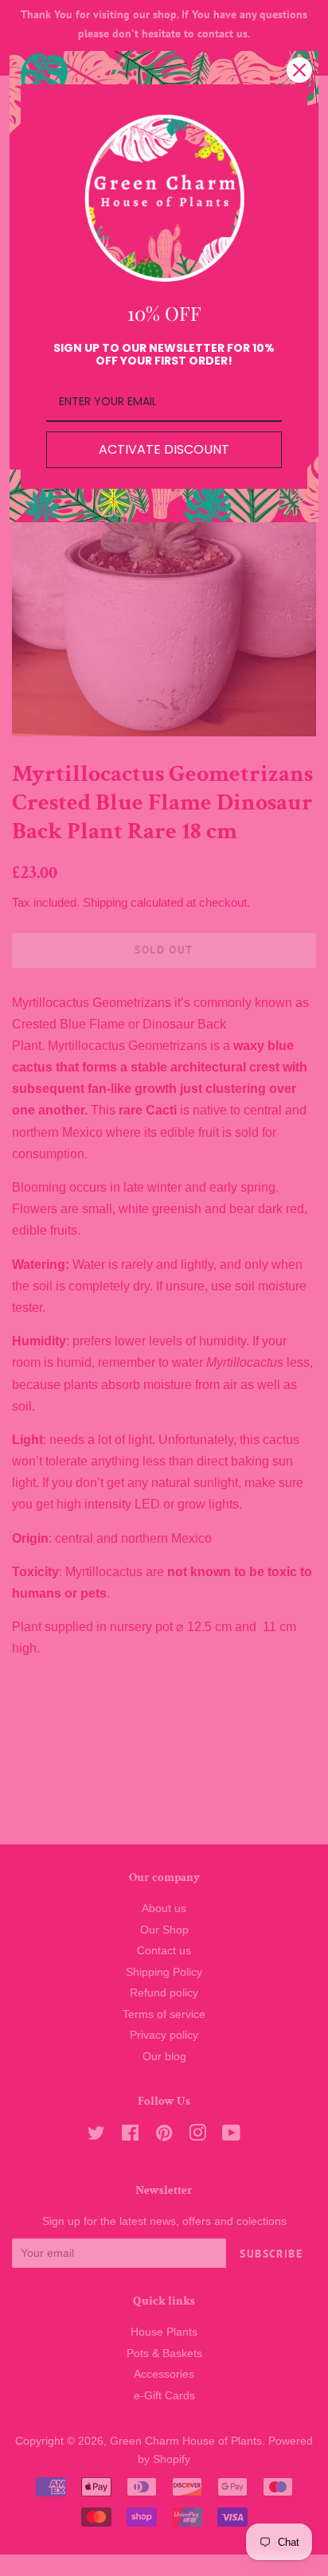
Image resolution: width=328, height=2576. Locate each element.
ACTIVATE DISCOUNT (164, 449)
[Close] (299, 70)
